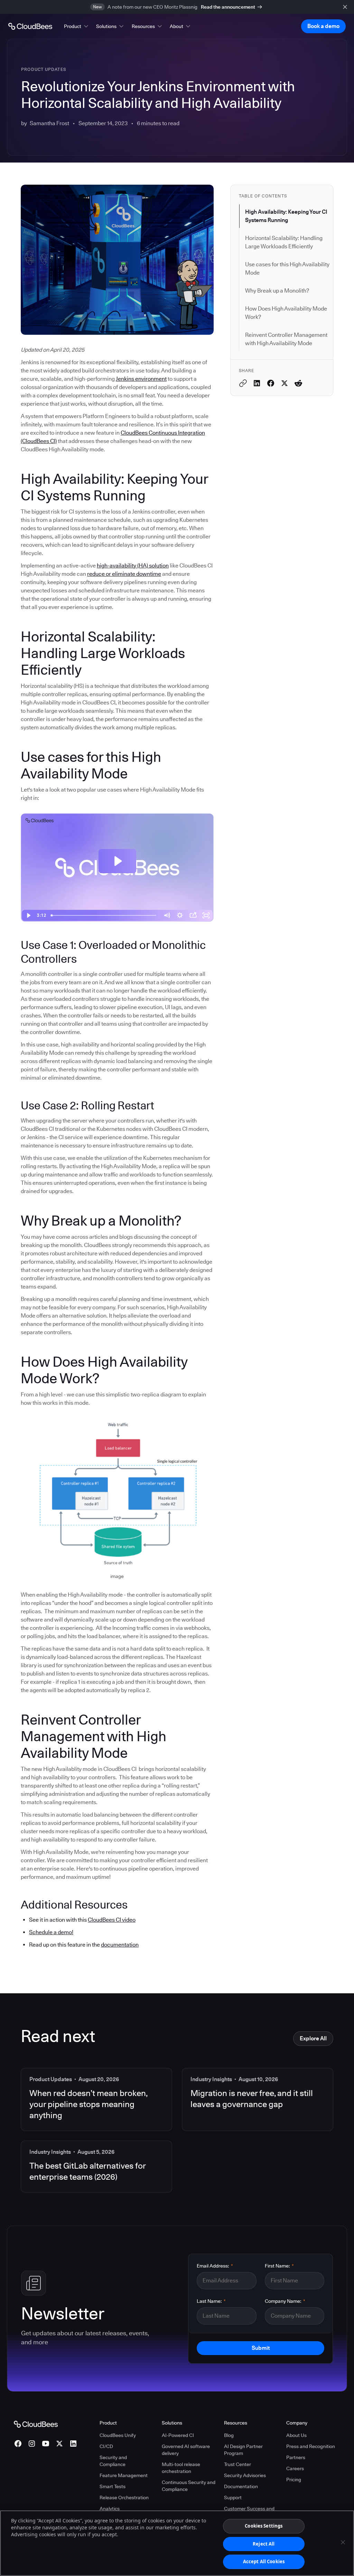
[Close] (343, 2542)
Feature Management (124, 2475)
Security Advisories (245, 2475)
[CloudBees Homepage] (36, 2424)
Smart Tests (113, 2486)
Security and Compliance (113, 2461)
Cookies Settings (264, 2526)
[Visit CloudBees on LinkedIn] (73, 2444)
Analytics (110, 2509)
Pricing (294, 2480)
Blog (229, 2435)
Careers (295, 2468)
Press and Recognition (311, 2446)
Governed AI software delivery (186, 2450)
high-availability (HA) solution (133, 566)
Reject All (264, 2544)
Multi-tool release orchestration (181, 2468)
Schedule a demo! (51, 1932)
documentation (120, 1945)
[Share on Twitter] (285, 383)
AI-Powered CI (178, 2435)
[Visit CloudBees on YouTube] (46, 2444)
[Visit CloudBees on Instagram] (32, 2444)
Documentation (241, 2486)
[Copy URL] (243, 383)
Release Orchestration (124, 2497)
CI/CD (106, 2446)
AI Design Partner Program (243, 2450)
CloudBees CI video (112, 1920)
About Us (296, 2435)
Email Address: (215, 2266)
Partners (296, 2457)
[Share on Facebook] (271, 383)
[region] (177, 2543)
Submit (261, 2348)
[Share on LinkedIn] (257, 383)
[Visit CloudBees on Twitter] (59, 2444)
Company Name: (285, 2301)
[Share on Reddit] (298, 383)
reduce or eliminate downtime (124, 574)
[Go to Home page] (30, 26)
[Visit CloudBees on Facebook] (18, 2444)
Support (233, 2497)
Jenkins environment (141, 379)
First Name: (279, 2266)
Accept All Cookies (264, 2561)
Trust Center (237, 2464)
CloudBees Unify (118, 2435)
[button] (77, 26)
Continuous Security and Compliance (189, 2486)
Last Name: (211, 2301)
